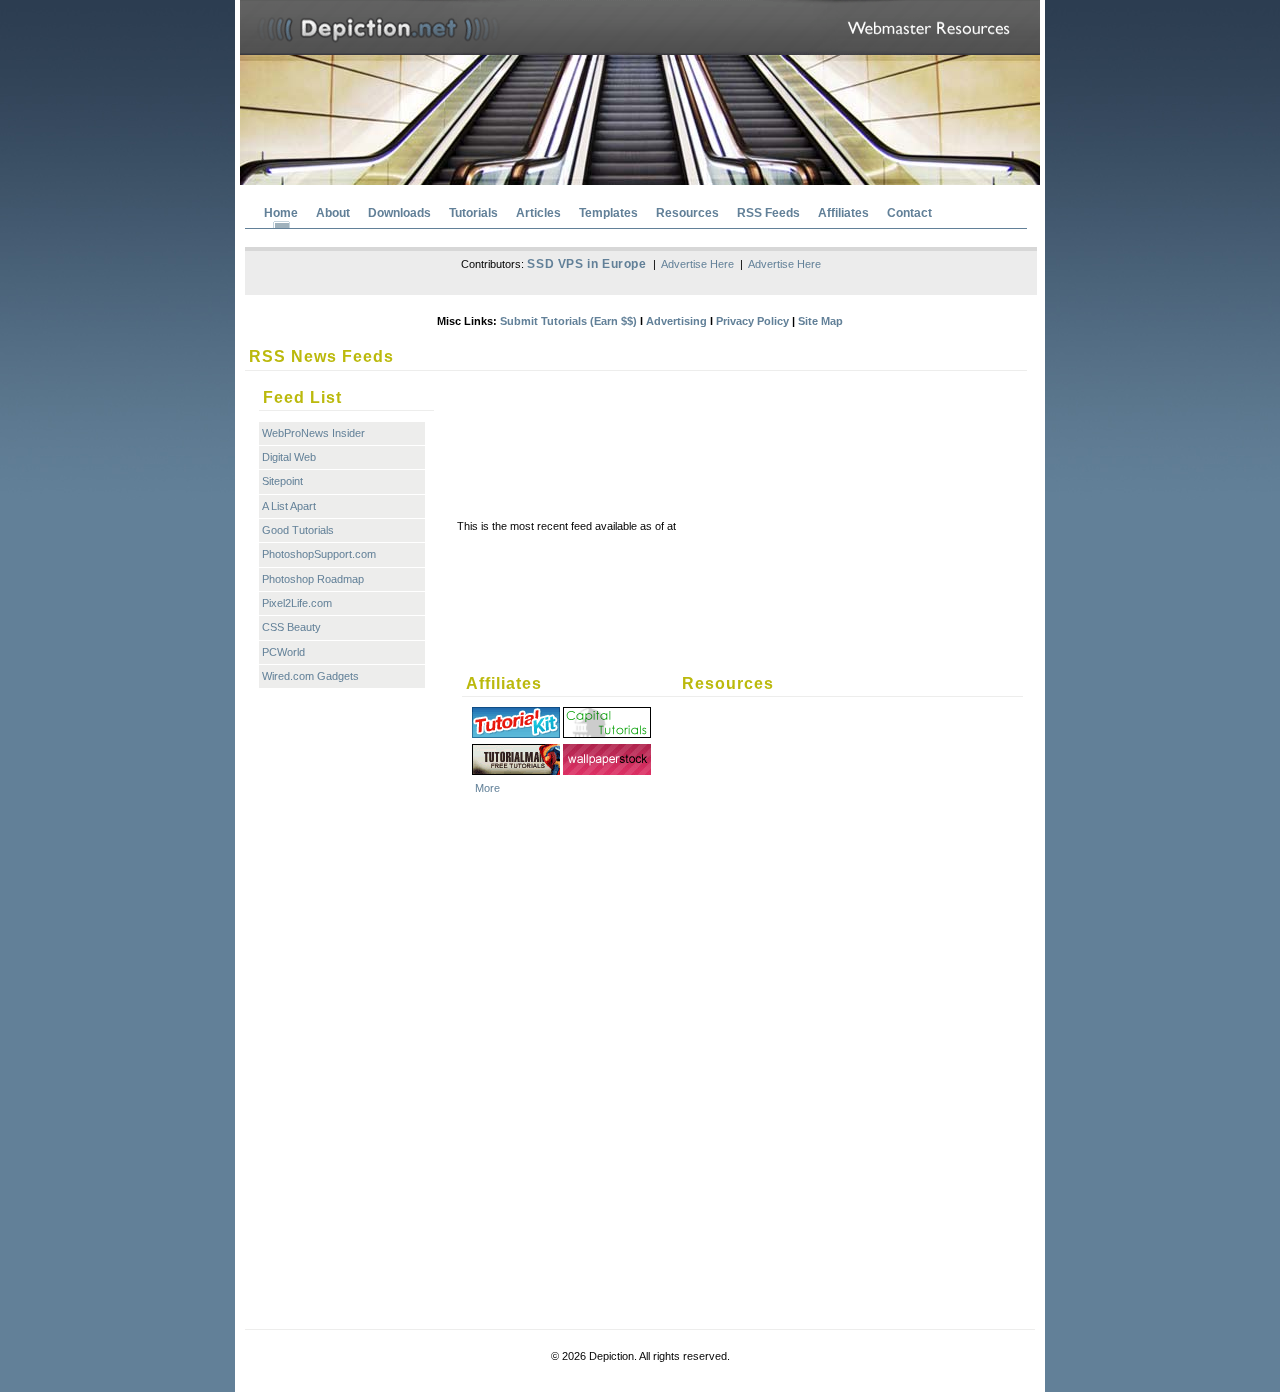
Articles (538, 213)
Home (281, 213)
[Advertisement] (746, 423)
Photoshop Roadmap (313, 579)
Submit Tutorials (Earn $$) (568, 321)
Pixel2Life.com (297, 603)
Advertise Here (697, 264)
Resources (687, 213)
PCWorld (283, 652)
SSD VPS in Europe (586, 264)
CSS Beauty (291, 627)
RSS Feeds (768, 213)
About (333, 213)
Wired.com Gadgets (310, 676)
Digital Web (289, 457)
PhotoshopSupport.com (319, 554)
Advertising (676, 321)
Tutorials (473, 213)
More (487, 788)
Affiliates (843, 213)
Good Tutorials (298, 530)
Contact (909, 213)
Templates (608, 213)
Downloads (399, 213)
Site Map (820, 321)
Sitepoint (282, 481)
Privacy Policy (752, 321)
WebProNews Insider (313, 433)
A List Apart (289, 506)
